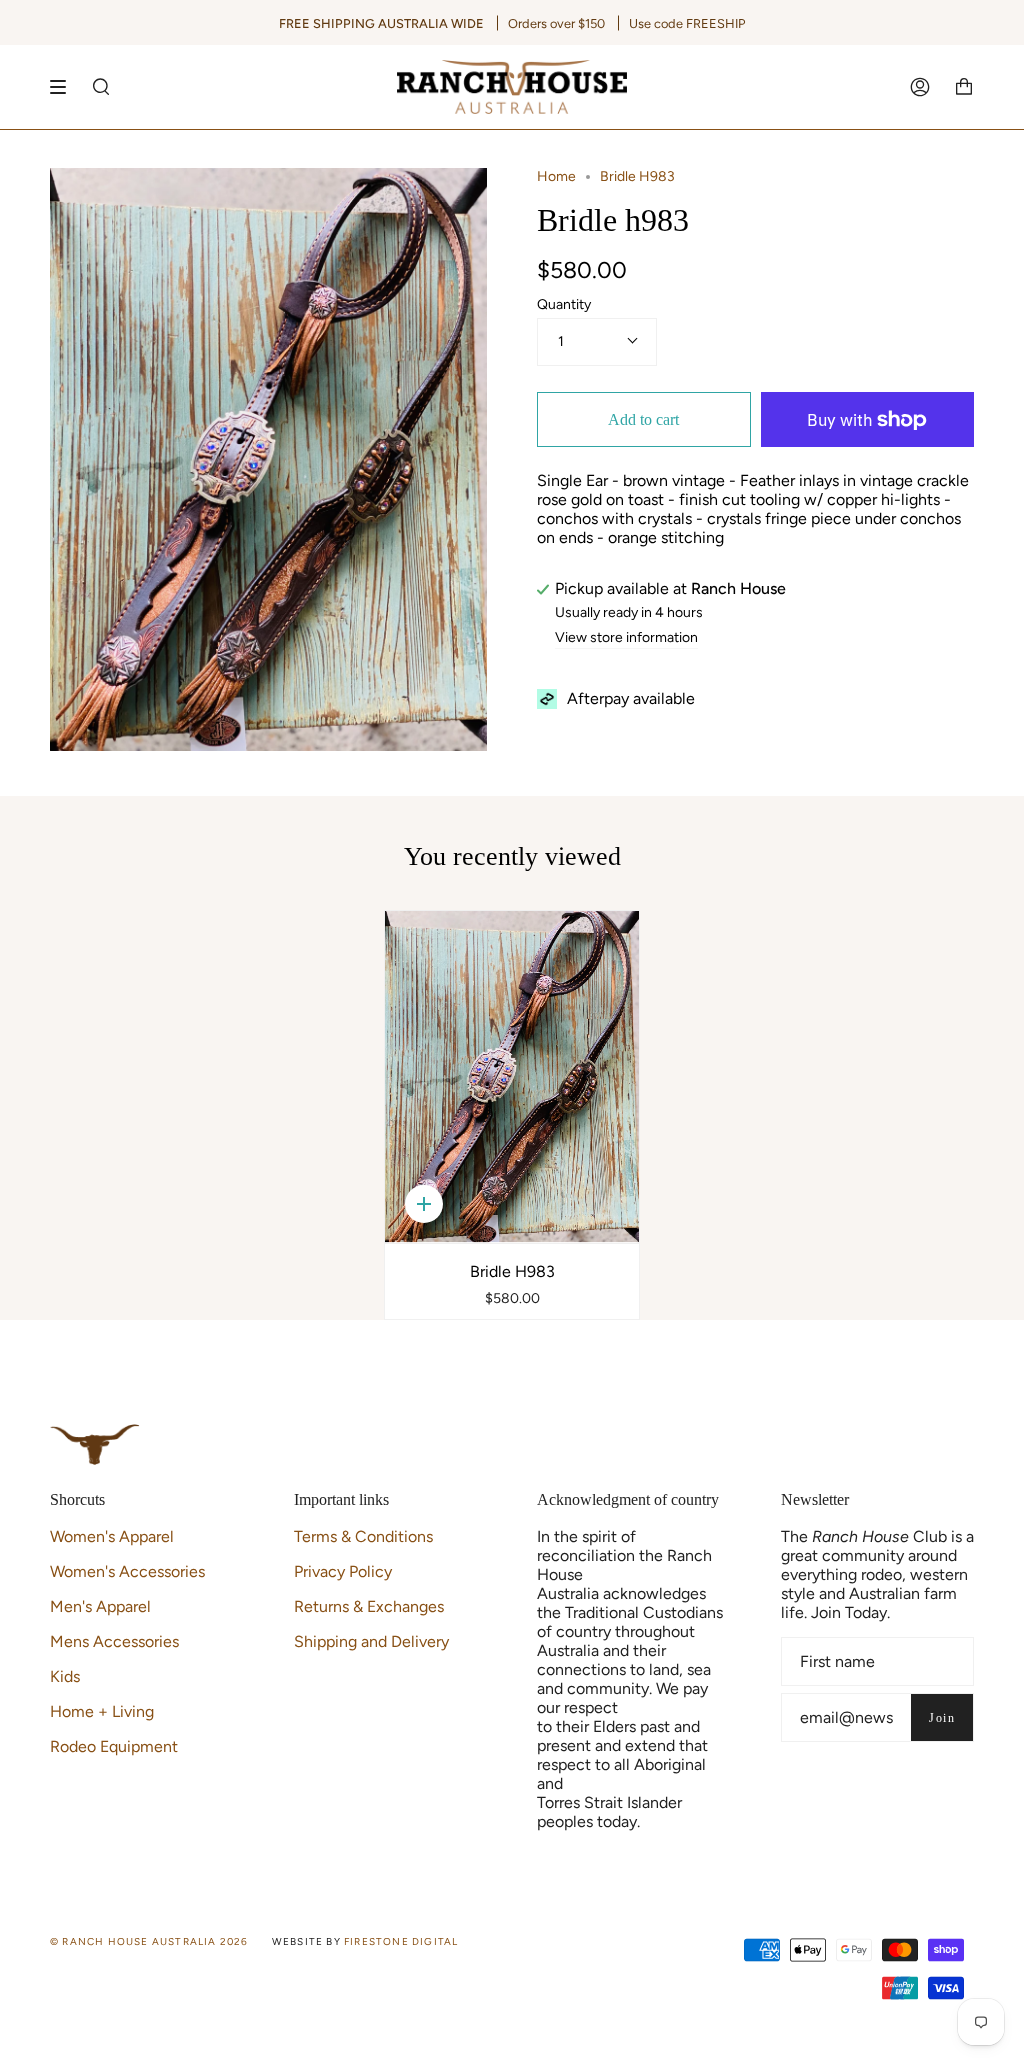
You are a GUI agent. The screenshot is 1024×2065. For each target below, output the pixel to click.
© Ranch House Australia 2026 (149, 1941)
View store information (626, 638)
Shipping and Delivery (371, 1641)
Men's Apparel (100, 1606)
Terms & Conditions (363, 1536)
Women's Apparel (112, 1536)
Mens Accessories (114, 1641)
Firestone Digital (401, 1941)
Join (942, 1718)
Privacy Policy (343, 1571)
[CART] (964, 87)
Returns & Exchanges (369, 1606)
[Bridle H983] (512, 1076)
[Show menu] (65, 87)
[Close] (1004, 149)
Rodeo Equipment (114, 1746)
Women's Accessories (127, 1571)
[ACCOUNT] (920, 87)
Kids (65, 1676)
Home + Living (102, 1711)
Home (556, 176)
